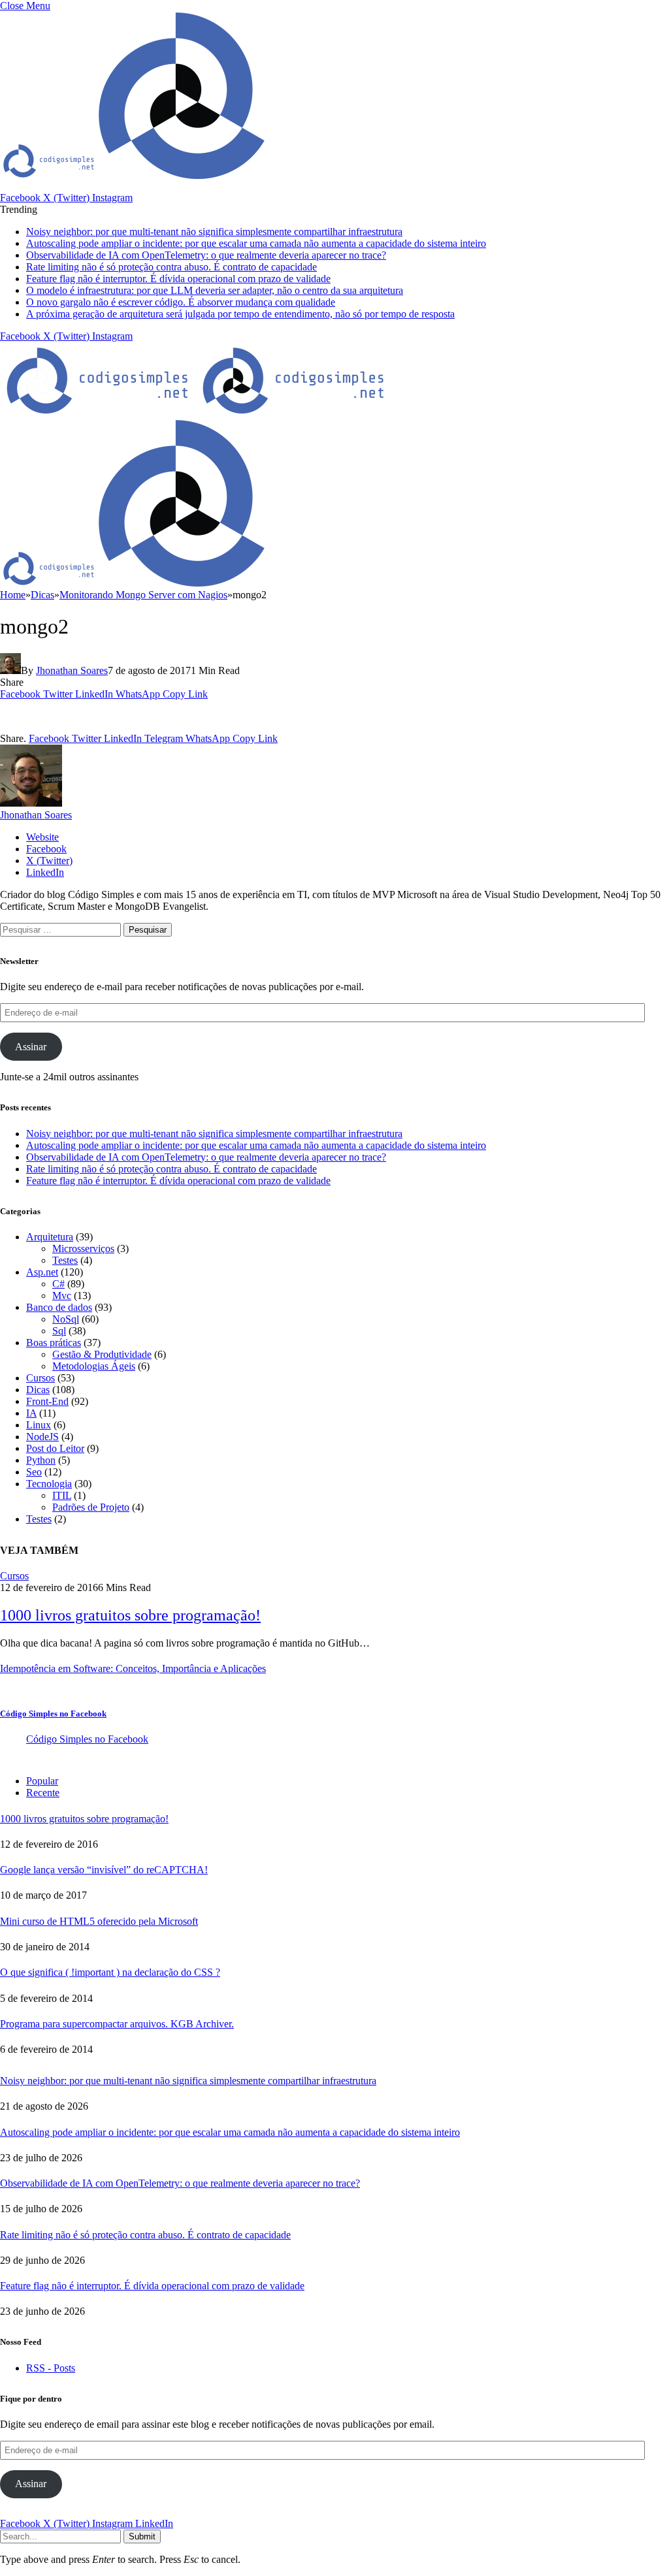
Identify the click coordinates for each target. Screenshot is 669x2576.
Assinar (31, 1047)
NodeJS (42, 1437)
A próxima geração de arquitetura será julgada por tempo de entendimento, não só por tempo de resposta (240, 314)
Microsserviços (83, 1248)
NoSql (66, 1319)
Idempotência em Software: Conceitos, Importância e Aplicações (133, 1668)
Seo (34, 1472)
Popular (42, 1781)
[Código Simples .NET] (196, 413)
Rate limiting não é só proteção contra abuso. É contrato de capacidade (171, 267)
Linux (39, 1425)
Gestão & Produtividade (102, 1354)
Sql (59, 1331)
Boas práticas (54, 1343)
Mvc (62, 1296)
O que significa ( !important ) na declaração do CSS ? (110, 1972)
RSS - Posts (51, 2368)
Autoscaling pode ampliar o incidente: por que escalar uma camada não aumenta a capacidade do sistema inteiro (256, 243)
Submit (142, 2536)
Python (41, 1460)
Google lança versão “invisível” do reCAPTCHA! (104, 1870)
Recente (43, 1793)
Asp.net (42, 1272)
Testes (65, 1260)
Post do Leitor (55, 1448)
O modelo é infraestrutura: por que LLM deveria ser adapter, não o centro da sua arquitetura (215, 290)
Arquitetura (50, 1237)
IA (31, 1413)
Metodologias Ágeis (94, 1366)
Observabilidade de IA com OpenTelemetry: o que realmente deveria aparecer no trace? (206, 255)
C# (58, 1284)
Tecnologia (49, 1484)
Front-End (47, 1401)
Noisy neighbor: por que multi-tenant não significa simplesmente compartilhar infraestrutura (214, 232)
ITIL (62, 1495)
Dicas (38, 1390)
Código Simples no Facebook (53, 1714)
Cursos (41, 1378)
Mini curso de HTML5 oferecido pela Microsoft (99, 1921)
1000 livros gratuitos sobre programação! (130, 1615)
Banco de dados (59, 1307)
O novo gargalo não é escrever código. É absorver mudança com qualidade (181, 302)
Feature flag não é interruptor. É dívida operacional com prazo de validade (178, 279)
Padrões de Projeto (91, 1507)
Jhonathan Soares (72, 670)
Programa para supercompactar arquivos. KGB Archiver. (117, 2024)
